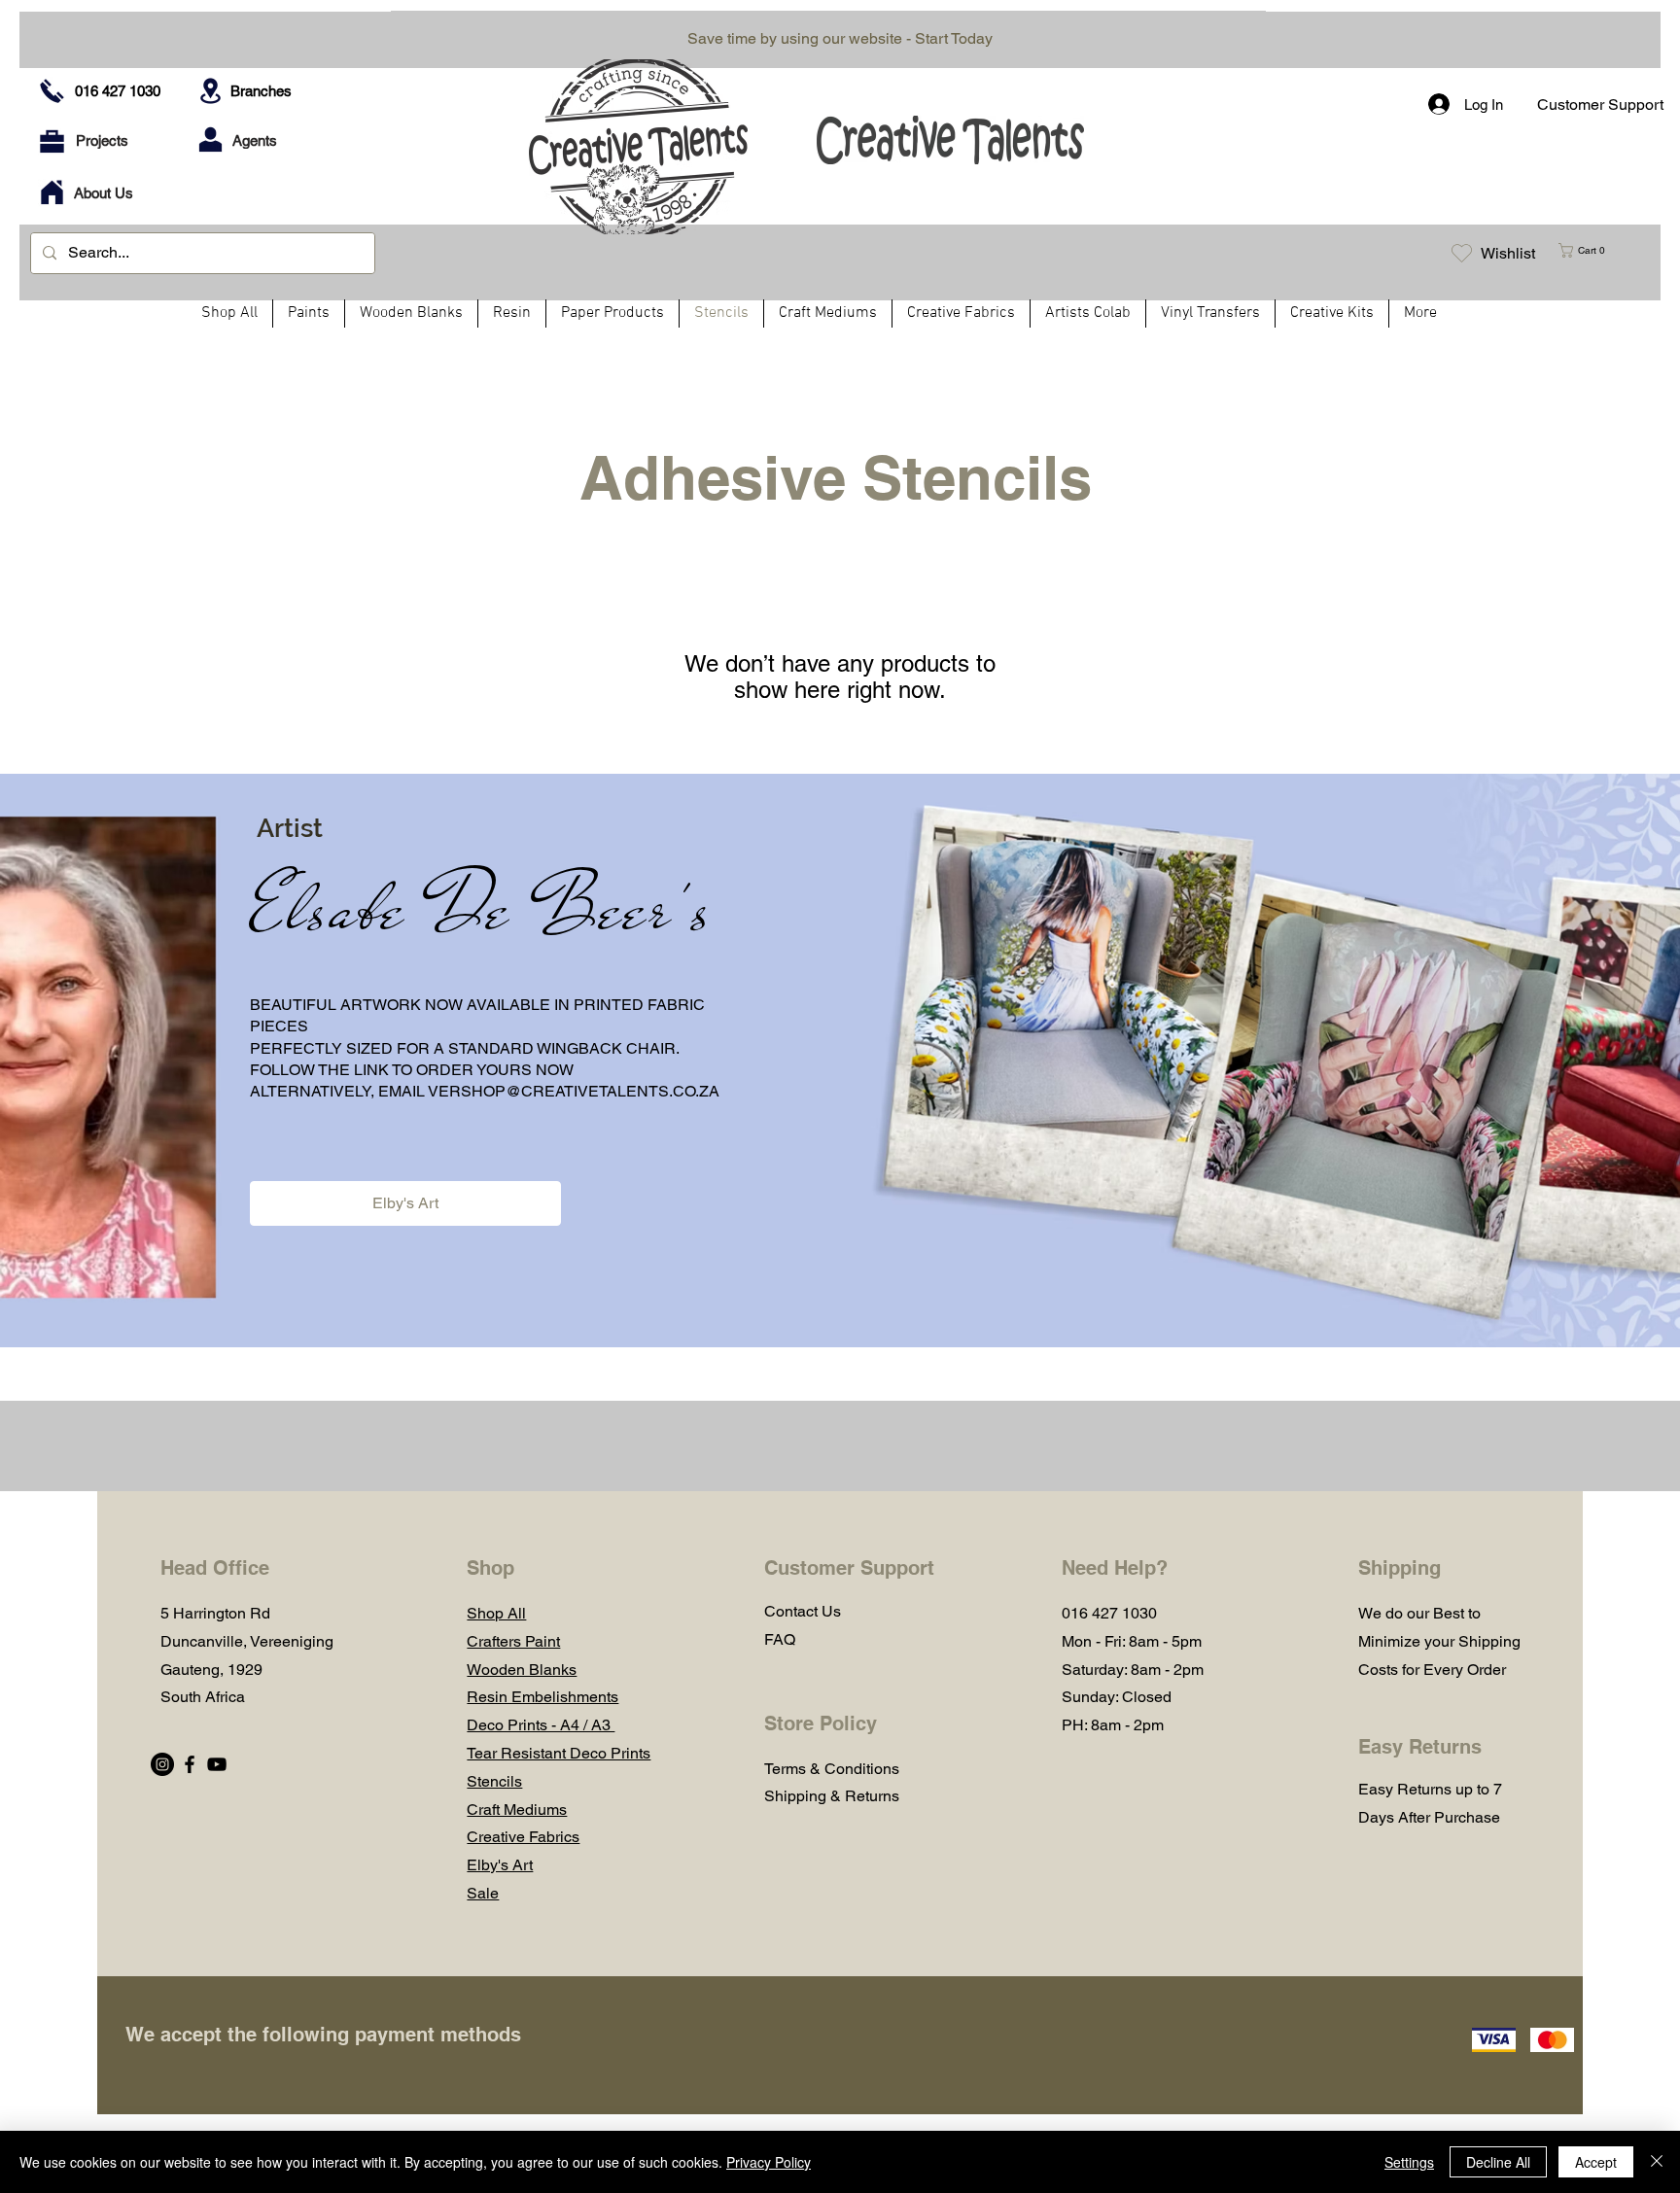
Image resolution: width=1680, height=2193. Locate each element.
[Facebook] (190, 1764)
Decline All (1498, 2162)
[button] (1590, 250)
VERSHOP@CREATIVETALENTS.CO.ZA (574, 1091)
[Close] (1657, 2162)
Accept (1596, 2162)
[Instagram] (162, 1764)
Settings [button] (1409, 2162)
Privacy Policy (769, 2162)
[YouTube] (217, 1764)
